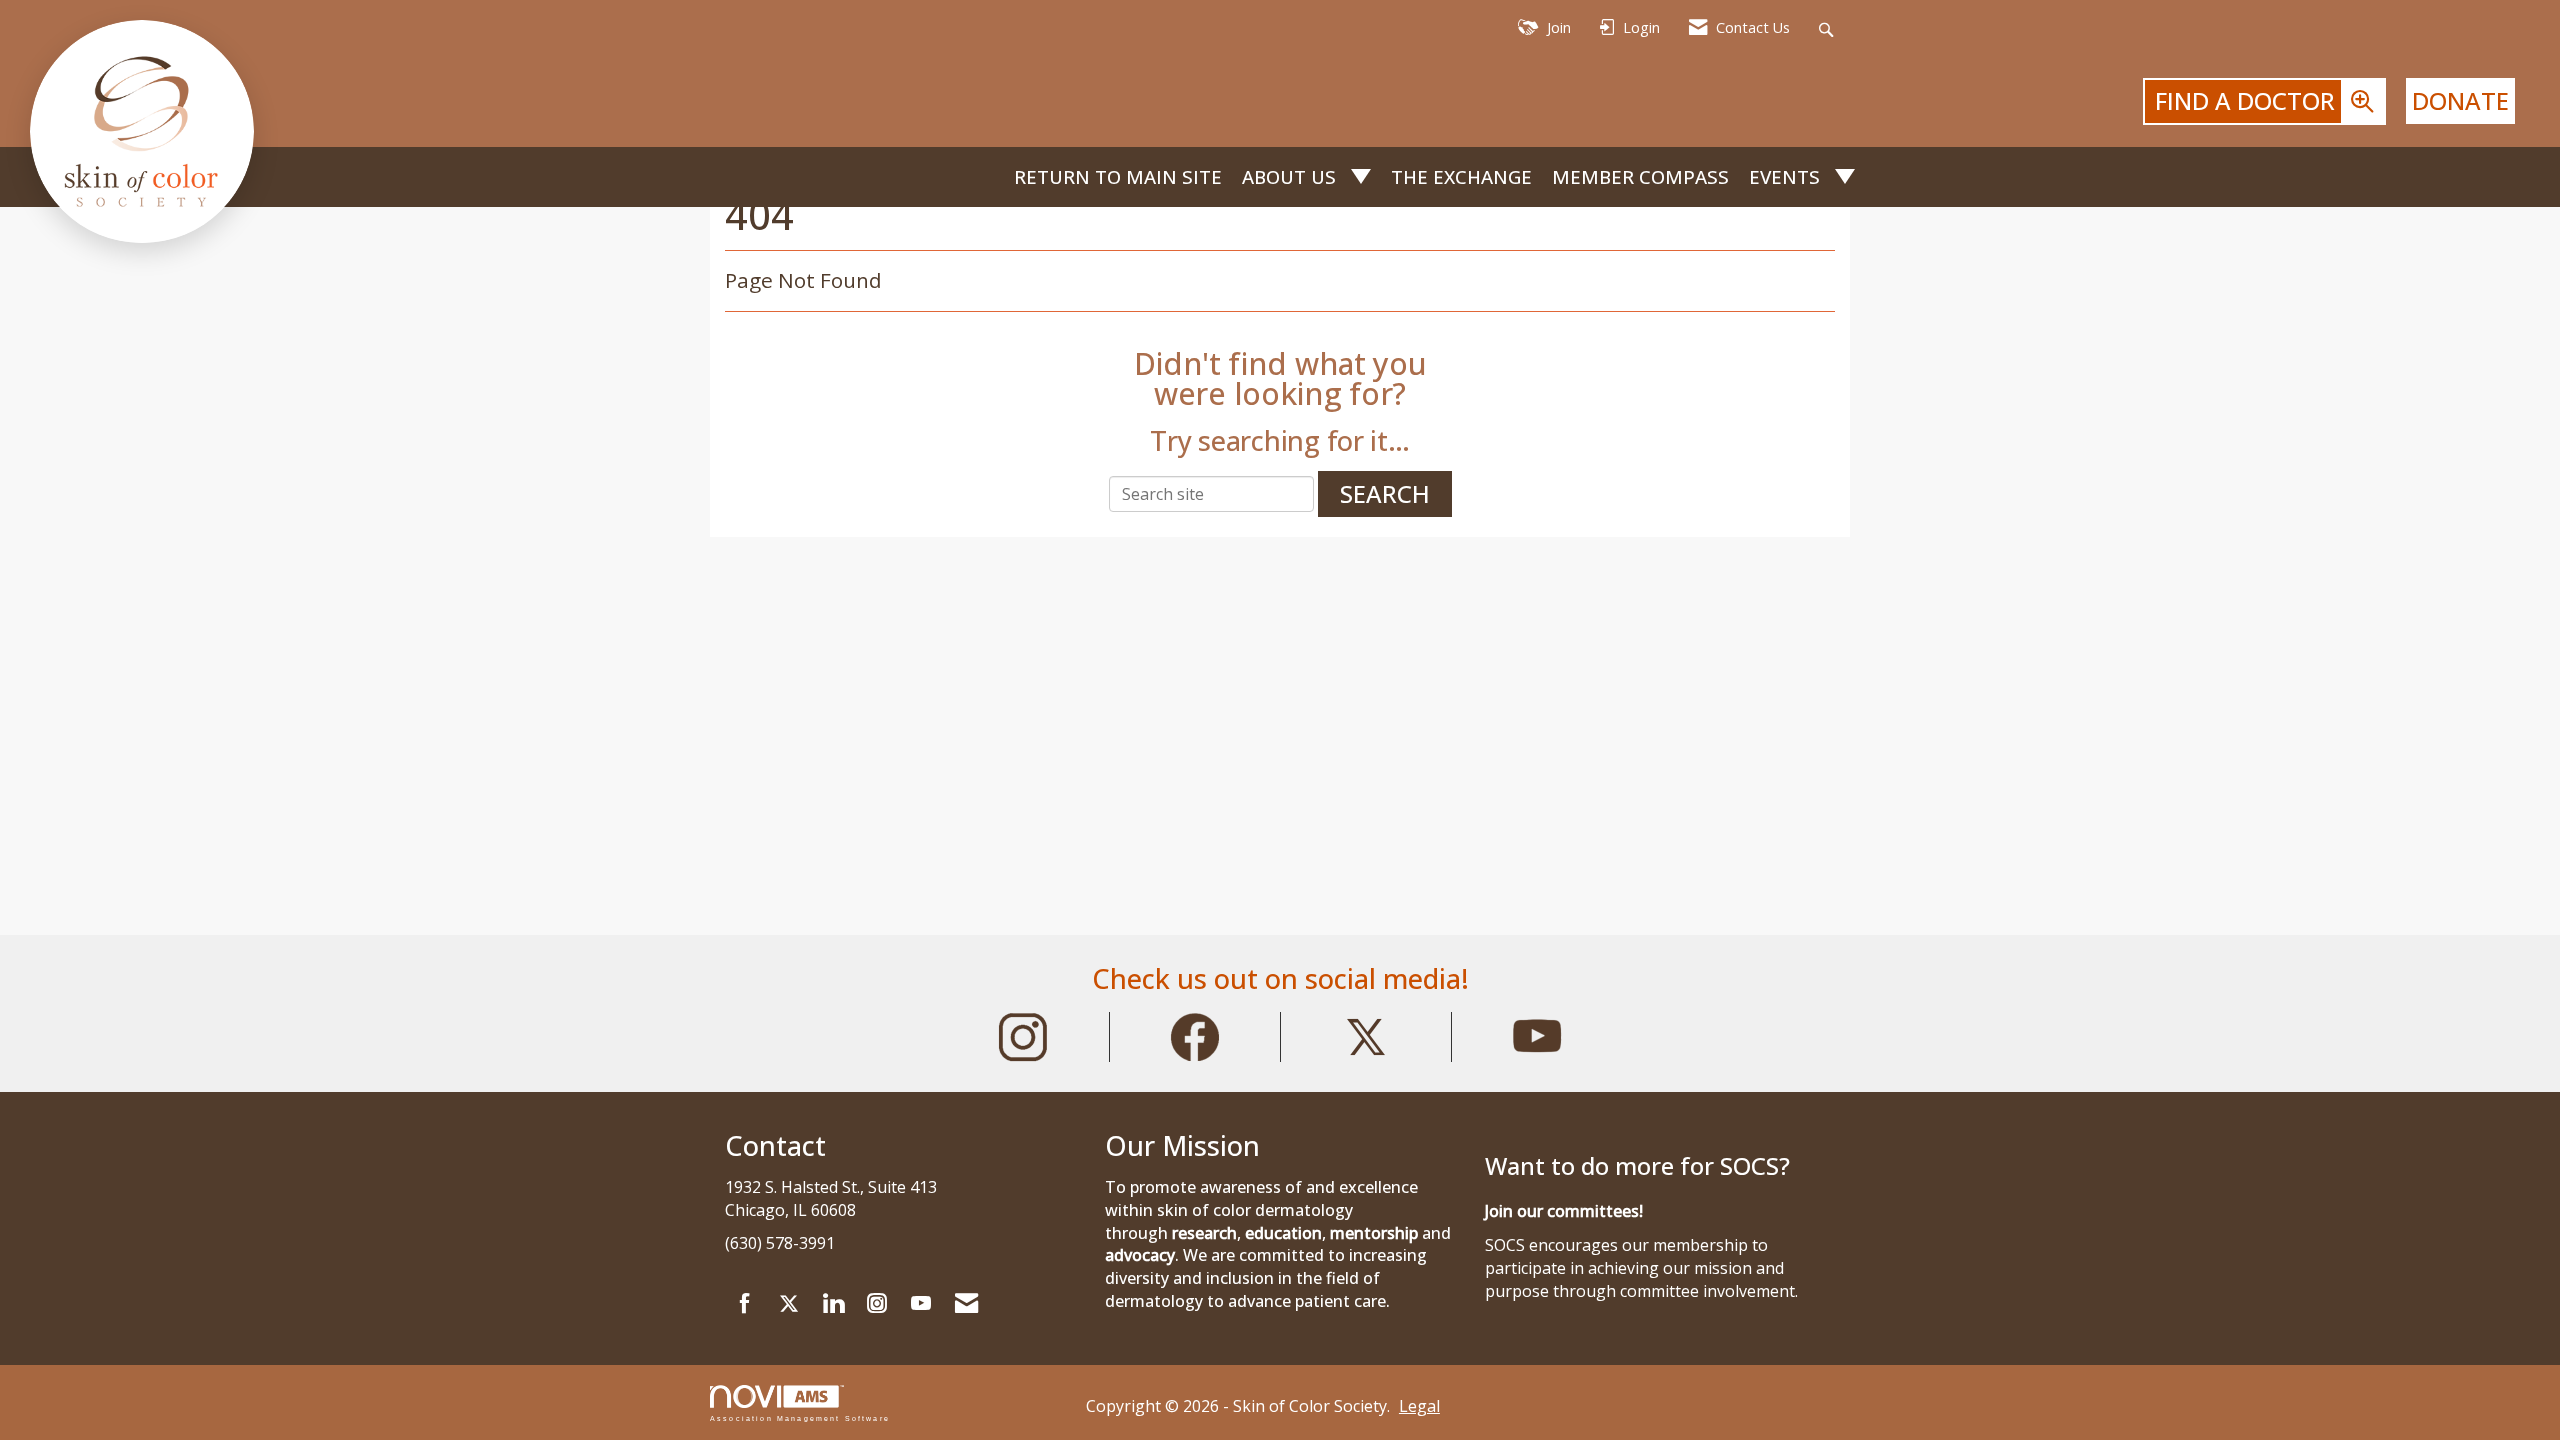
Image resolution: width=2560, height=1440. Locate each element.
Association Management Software (800, 1418)
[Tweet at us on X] (789, 1304)
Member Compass (1640, 176)
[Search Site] (1828, 28)
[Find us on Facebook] (745, 1304)
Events (1787, 176)
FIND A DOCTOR (2248, 100)
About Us (1291, 176)
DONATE (2460, 100)
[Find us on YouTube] (921, 1304)
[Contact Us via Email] (966, 1304)
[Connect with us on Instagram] (877, 1304)
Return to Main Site (1118, 176)
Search (1385, 493)
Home (988, 177)
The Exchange (1461, 176)
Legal (1419, 1406)
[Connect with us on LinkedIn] (833, 1304)
